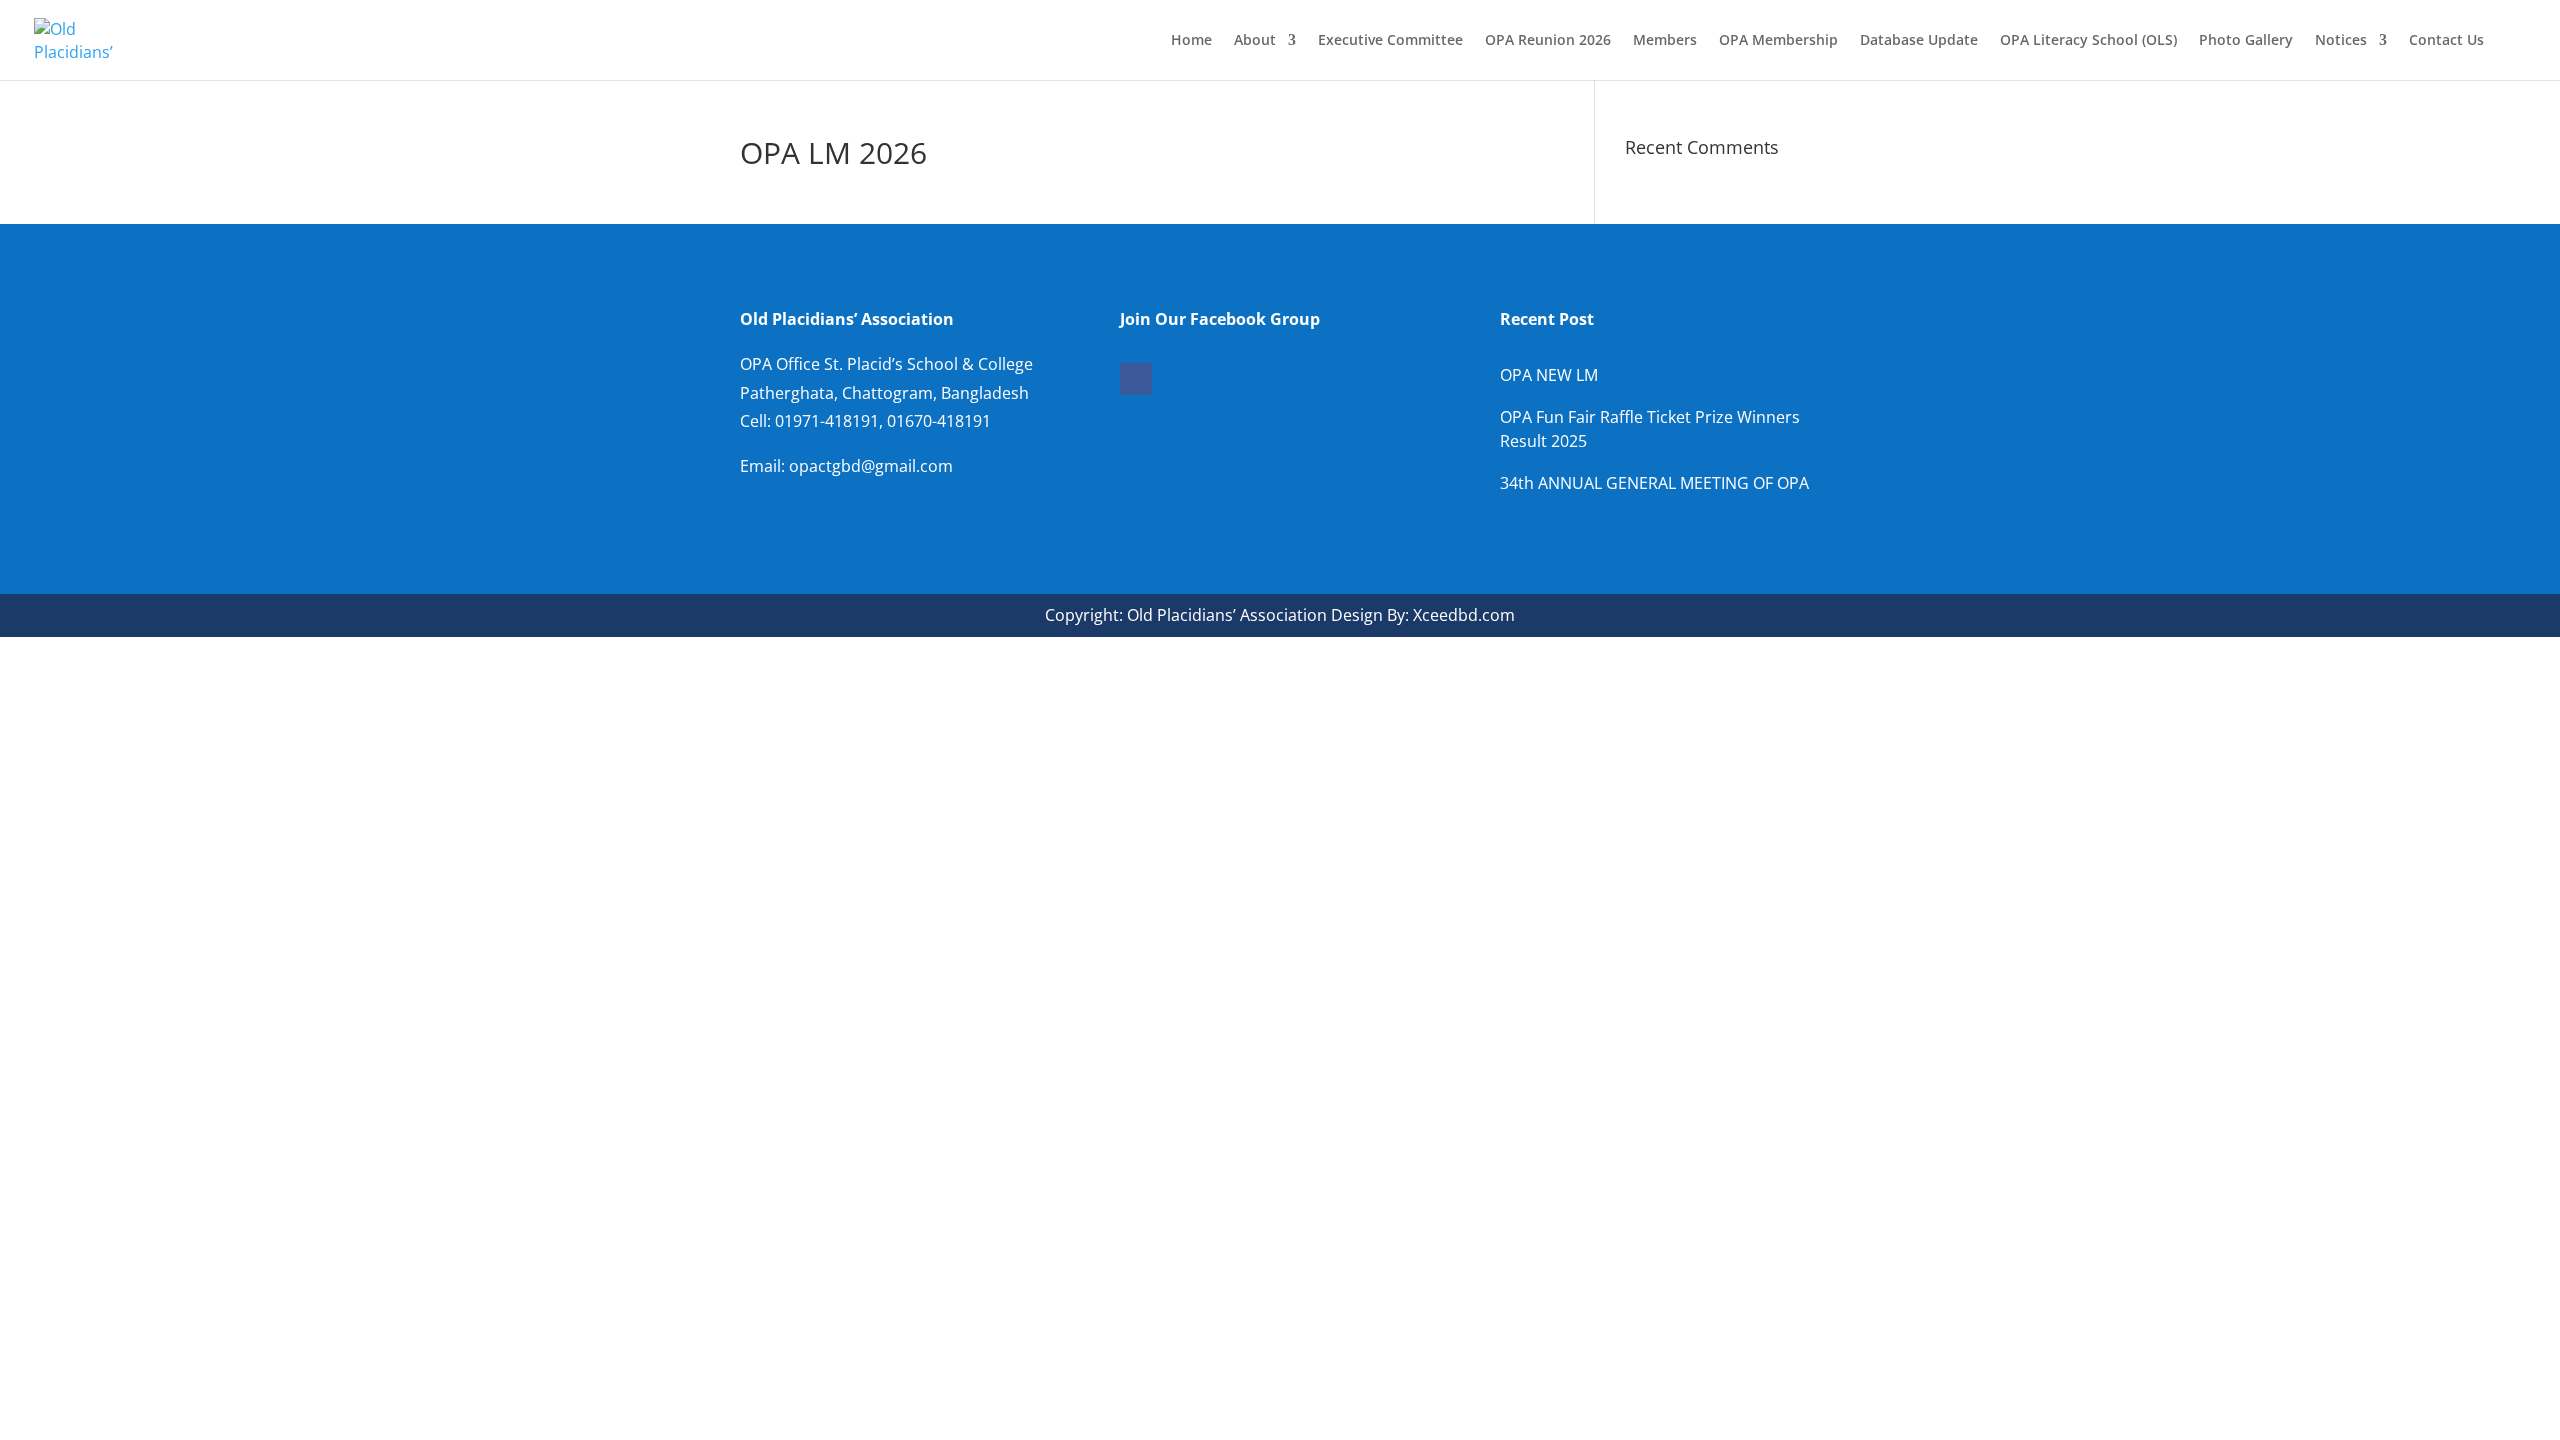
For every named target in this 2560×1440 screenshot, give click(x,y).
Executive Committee (1390, 41)
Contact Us (2446, 41)
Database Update (1919, 41)
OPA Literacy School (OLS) (2088, 41)
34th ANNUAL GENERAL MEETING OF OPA (1654, 483)
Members (1665, 41)
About (1255, 41)
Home (1191, 41)
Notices (2341, 41)
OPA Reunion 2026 (1548, 41)
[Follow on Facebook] (1136, 379)
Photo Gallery (2246, 41)
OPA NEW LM (1549, 375)
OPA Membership (1778, 41)
